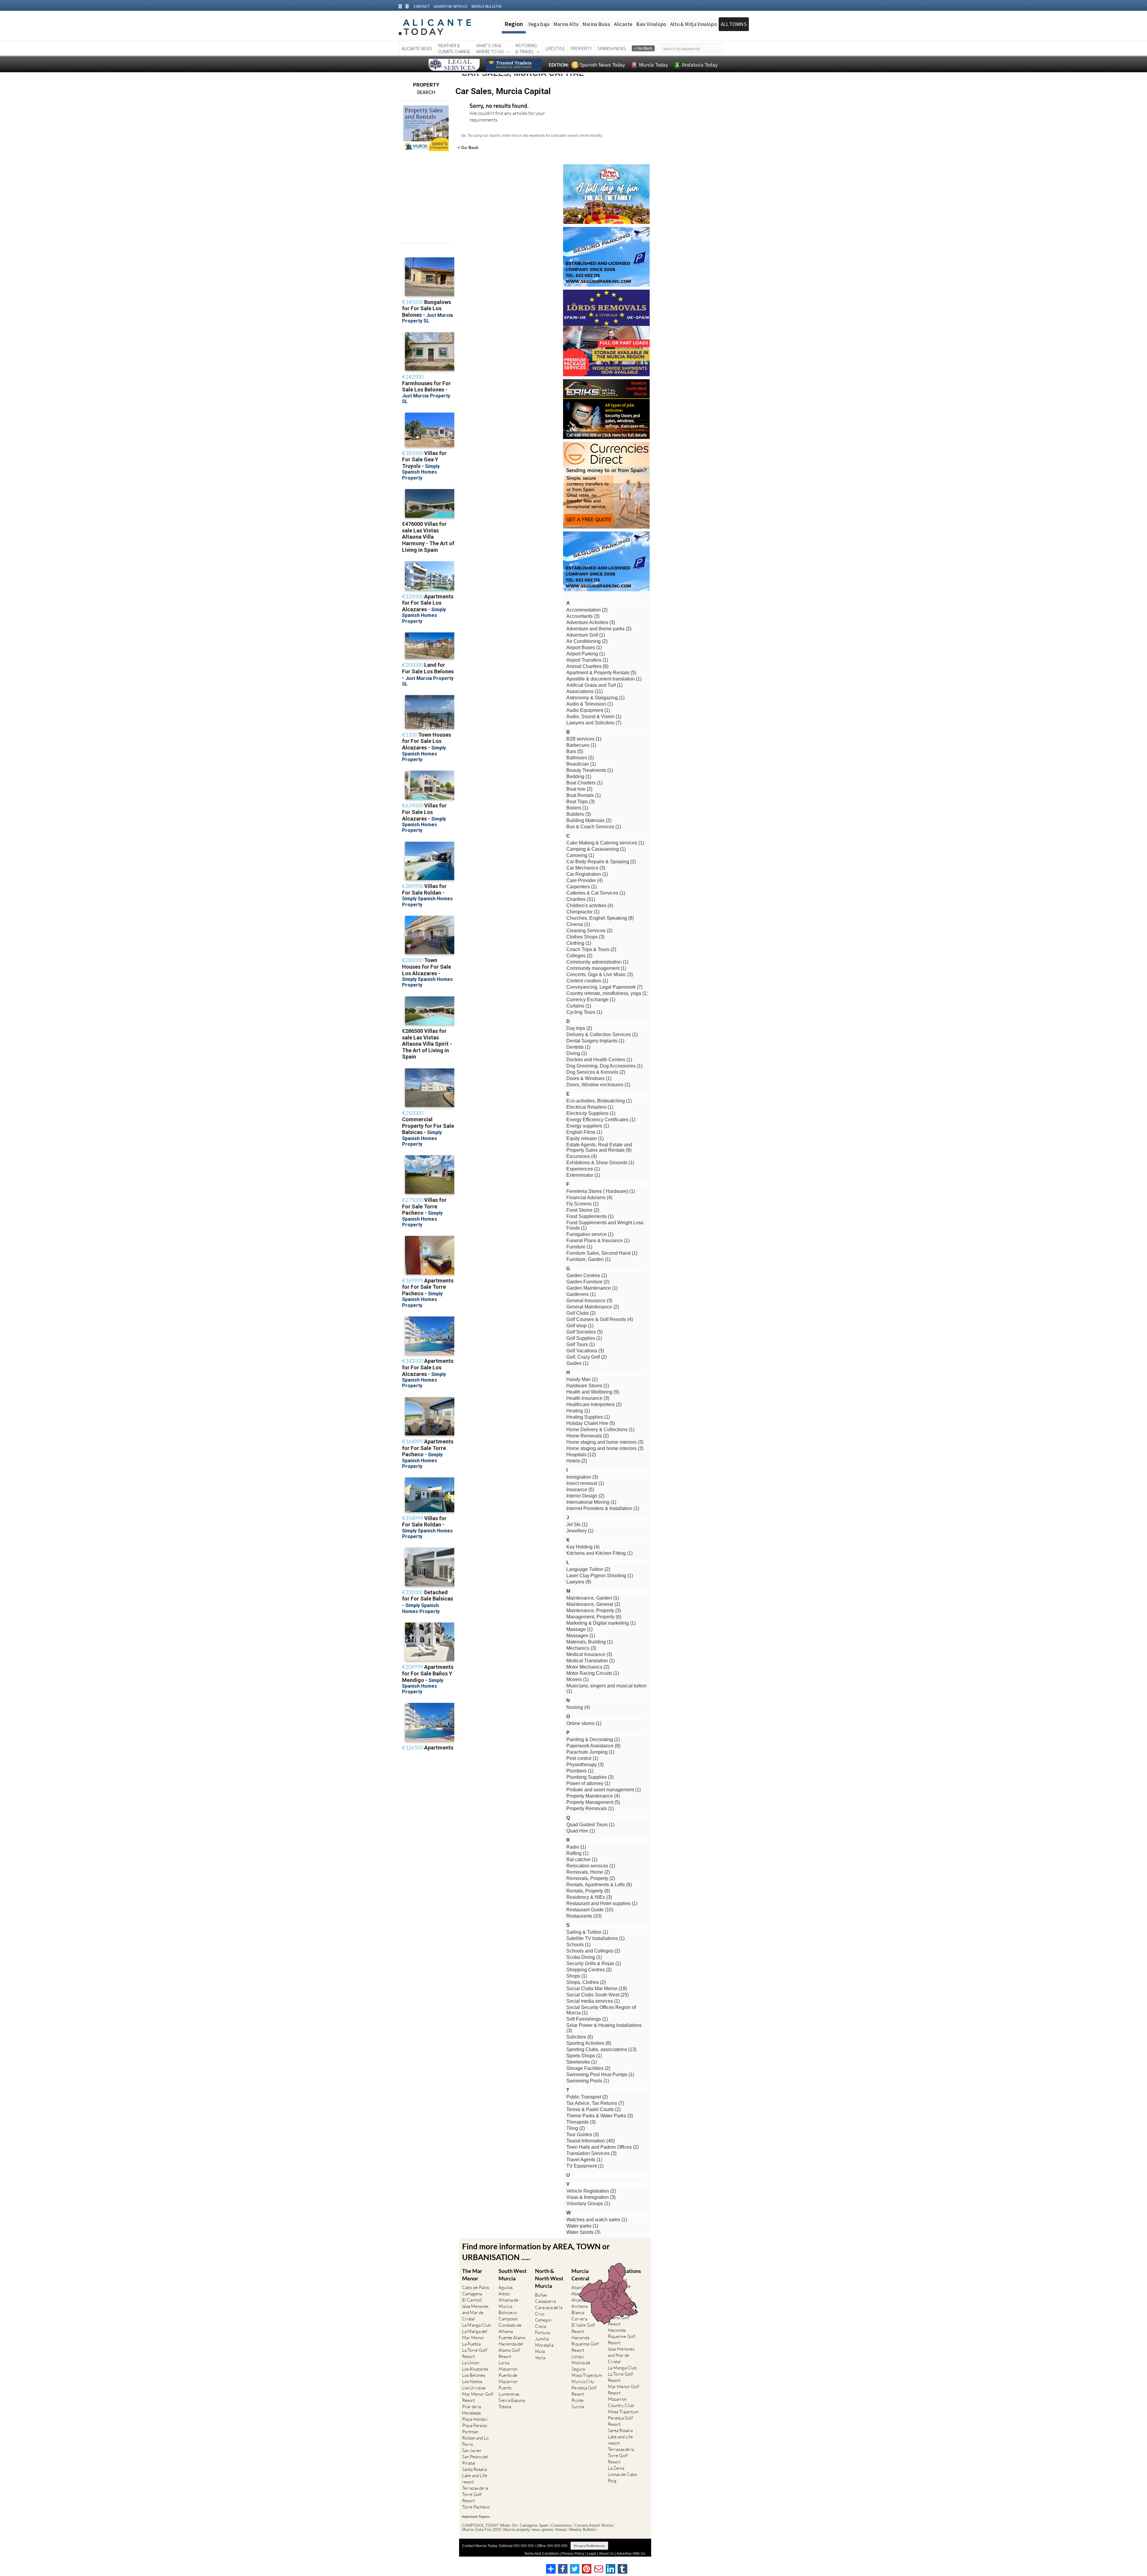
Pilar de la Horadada (471, 2410)
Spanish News (612, 48)
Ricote (578, 2400)
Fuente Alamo (512, 2338)
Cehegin (543, 2320)
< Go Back (468, 147)
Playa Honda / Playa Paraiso (475, 2422)
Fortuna (542, 2332)
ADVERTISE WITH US (450, 6)
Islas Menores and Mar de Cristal (475, 2312)
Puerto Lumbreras (509, 2391)
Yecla (540, 2358)
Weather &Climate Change (454, 48)
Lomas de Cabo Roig (622, 2477)
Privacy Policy (573, 2554)
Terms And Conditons (542, 2554)
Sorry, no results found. (499, 106)
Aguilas (506, 2287)
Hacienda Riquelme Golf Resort (585, 2344)
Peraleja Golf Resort (584, 2391)
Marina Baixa (596, 24)
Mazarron (508, 2369)
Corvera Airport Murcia (594, 2526)
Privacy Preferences (589, 2546)
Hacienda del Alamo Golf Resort (511, 2350)
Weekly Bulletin (582, 2530)
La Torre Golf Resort (475, 2353)
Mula (540, 2351)
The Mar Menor (472, 2275)
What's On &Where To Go (490, 48)
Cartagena (472, 2294)
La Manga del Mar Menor (475, 2334)
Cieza (540, 2326)
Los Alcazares (475, 2369)
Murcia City (583, 2381)
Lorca (504, 2363)
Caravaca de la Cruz (549, 2311)
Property (581, 48)
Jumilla (542, 2339)
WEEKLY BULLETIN (486, 6)
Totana (505, 2407)
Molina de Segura (581, 2366)
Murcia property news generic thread (535, 2530)
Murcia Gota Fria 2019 (481, 2530)
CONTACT (421, 6)
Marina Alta (566, 24)
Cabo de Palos (476, 2287)
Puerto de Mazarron (508, 2378)
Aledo (504, 2294)
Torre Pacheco (476, 2507)
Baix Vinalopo (651, 24)
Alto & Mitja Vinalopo (694, 24)
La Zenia (616, 2468)
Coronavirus (561, 2526)
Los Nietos (472, 2381)
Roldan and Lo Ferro (475, 2441)
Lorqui (578, 2356)
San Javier (472, 2450)
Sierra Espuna (512, 2400)
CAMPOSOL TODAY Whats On (490, 2526)
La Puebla (471, 2344)
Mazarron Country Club (621, 2402)
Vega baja (539, 24)
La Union (471, 2363)
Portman (470, 2432)
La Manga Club (476, 2325)
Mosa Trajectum (587, 2375)
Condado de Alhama (510, 2328)
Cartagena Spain (534, 2526)
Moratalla (544, 2345)
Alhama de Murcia (509, 2303)
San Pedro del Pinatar (475, 2460)
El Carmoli (472, 2300)
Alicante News (417, 48)
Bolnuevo (508, 2312)
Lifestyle (555, 48)
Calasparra (545, 2301)
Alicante (623, 24)
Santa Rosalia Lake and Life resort (475, 2476)
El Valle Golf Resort (583, 2328)
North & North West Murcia (549, 2278)
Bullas (541, 2295)
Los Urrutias (474, 2388)
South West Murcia (513, 2275)
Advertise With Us (631, 2554)
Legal (592, 2554)
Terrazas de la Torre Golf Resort (475, 2494)
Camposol (508, 2319)
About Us (606, 2554)
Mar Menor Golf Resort (478, 2397)
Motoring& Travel (526, 48)
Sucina (578, 2407)
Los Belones (474, 2375)
